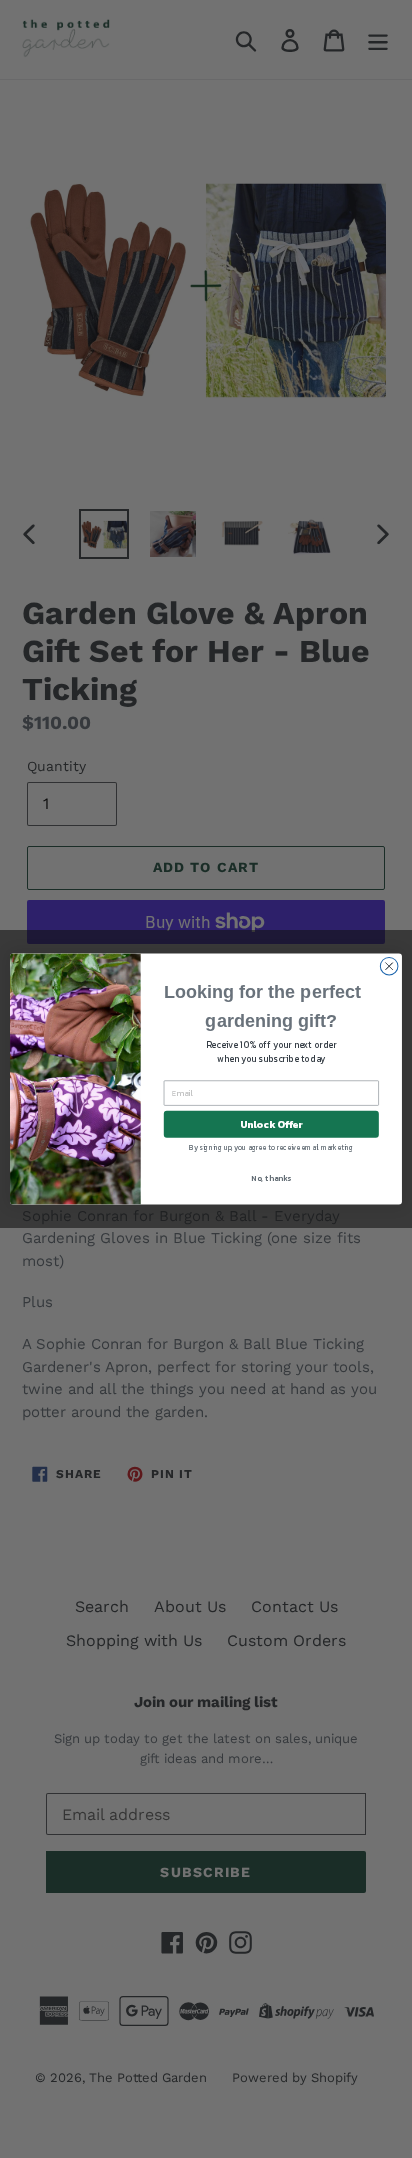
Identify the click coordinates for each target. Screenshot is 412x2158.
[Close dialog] (389, 966)
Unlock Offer (271, 1123)
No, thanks (271, 1178)
